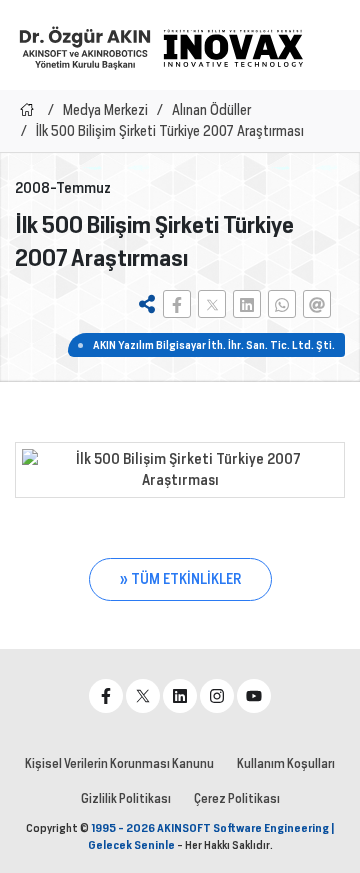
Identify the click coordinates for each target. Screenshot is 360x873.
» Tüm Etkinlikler (180, 579)
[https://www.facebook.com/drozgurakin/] (106, 696)
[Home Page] (27, 110)
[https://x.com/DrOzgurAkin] (143, 696)
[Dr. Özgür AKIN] (85, 47)
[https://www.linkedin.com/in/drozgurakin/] (180, 696)
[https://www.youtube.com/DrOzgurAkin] (254, 696)
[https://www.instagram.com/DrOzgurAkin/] (217, 696)
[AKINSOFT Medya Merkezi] (233, 48)
